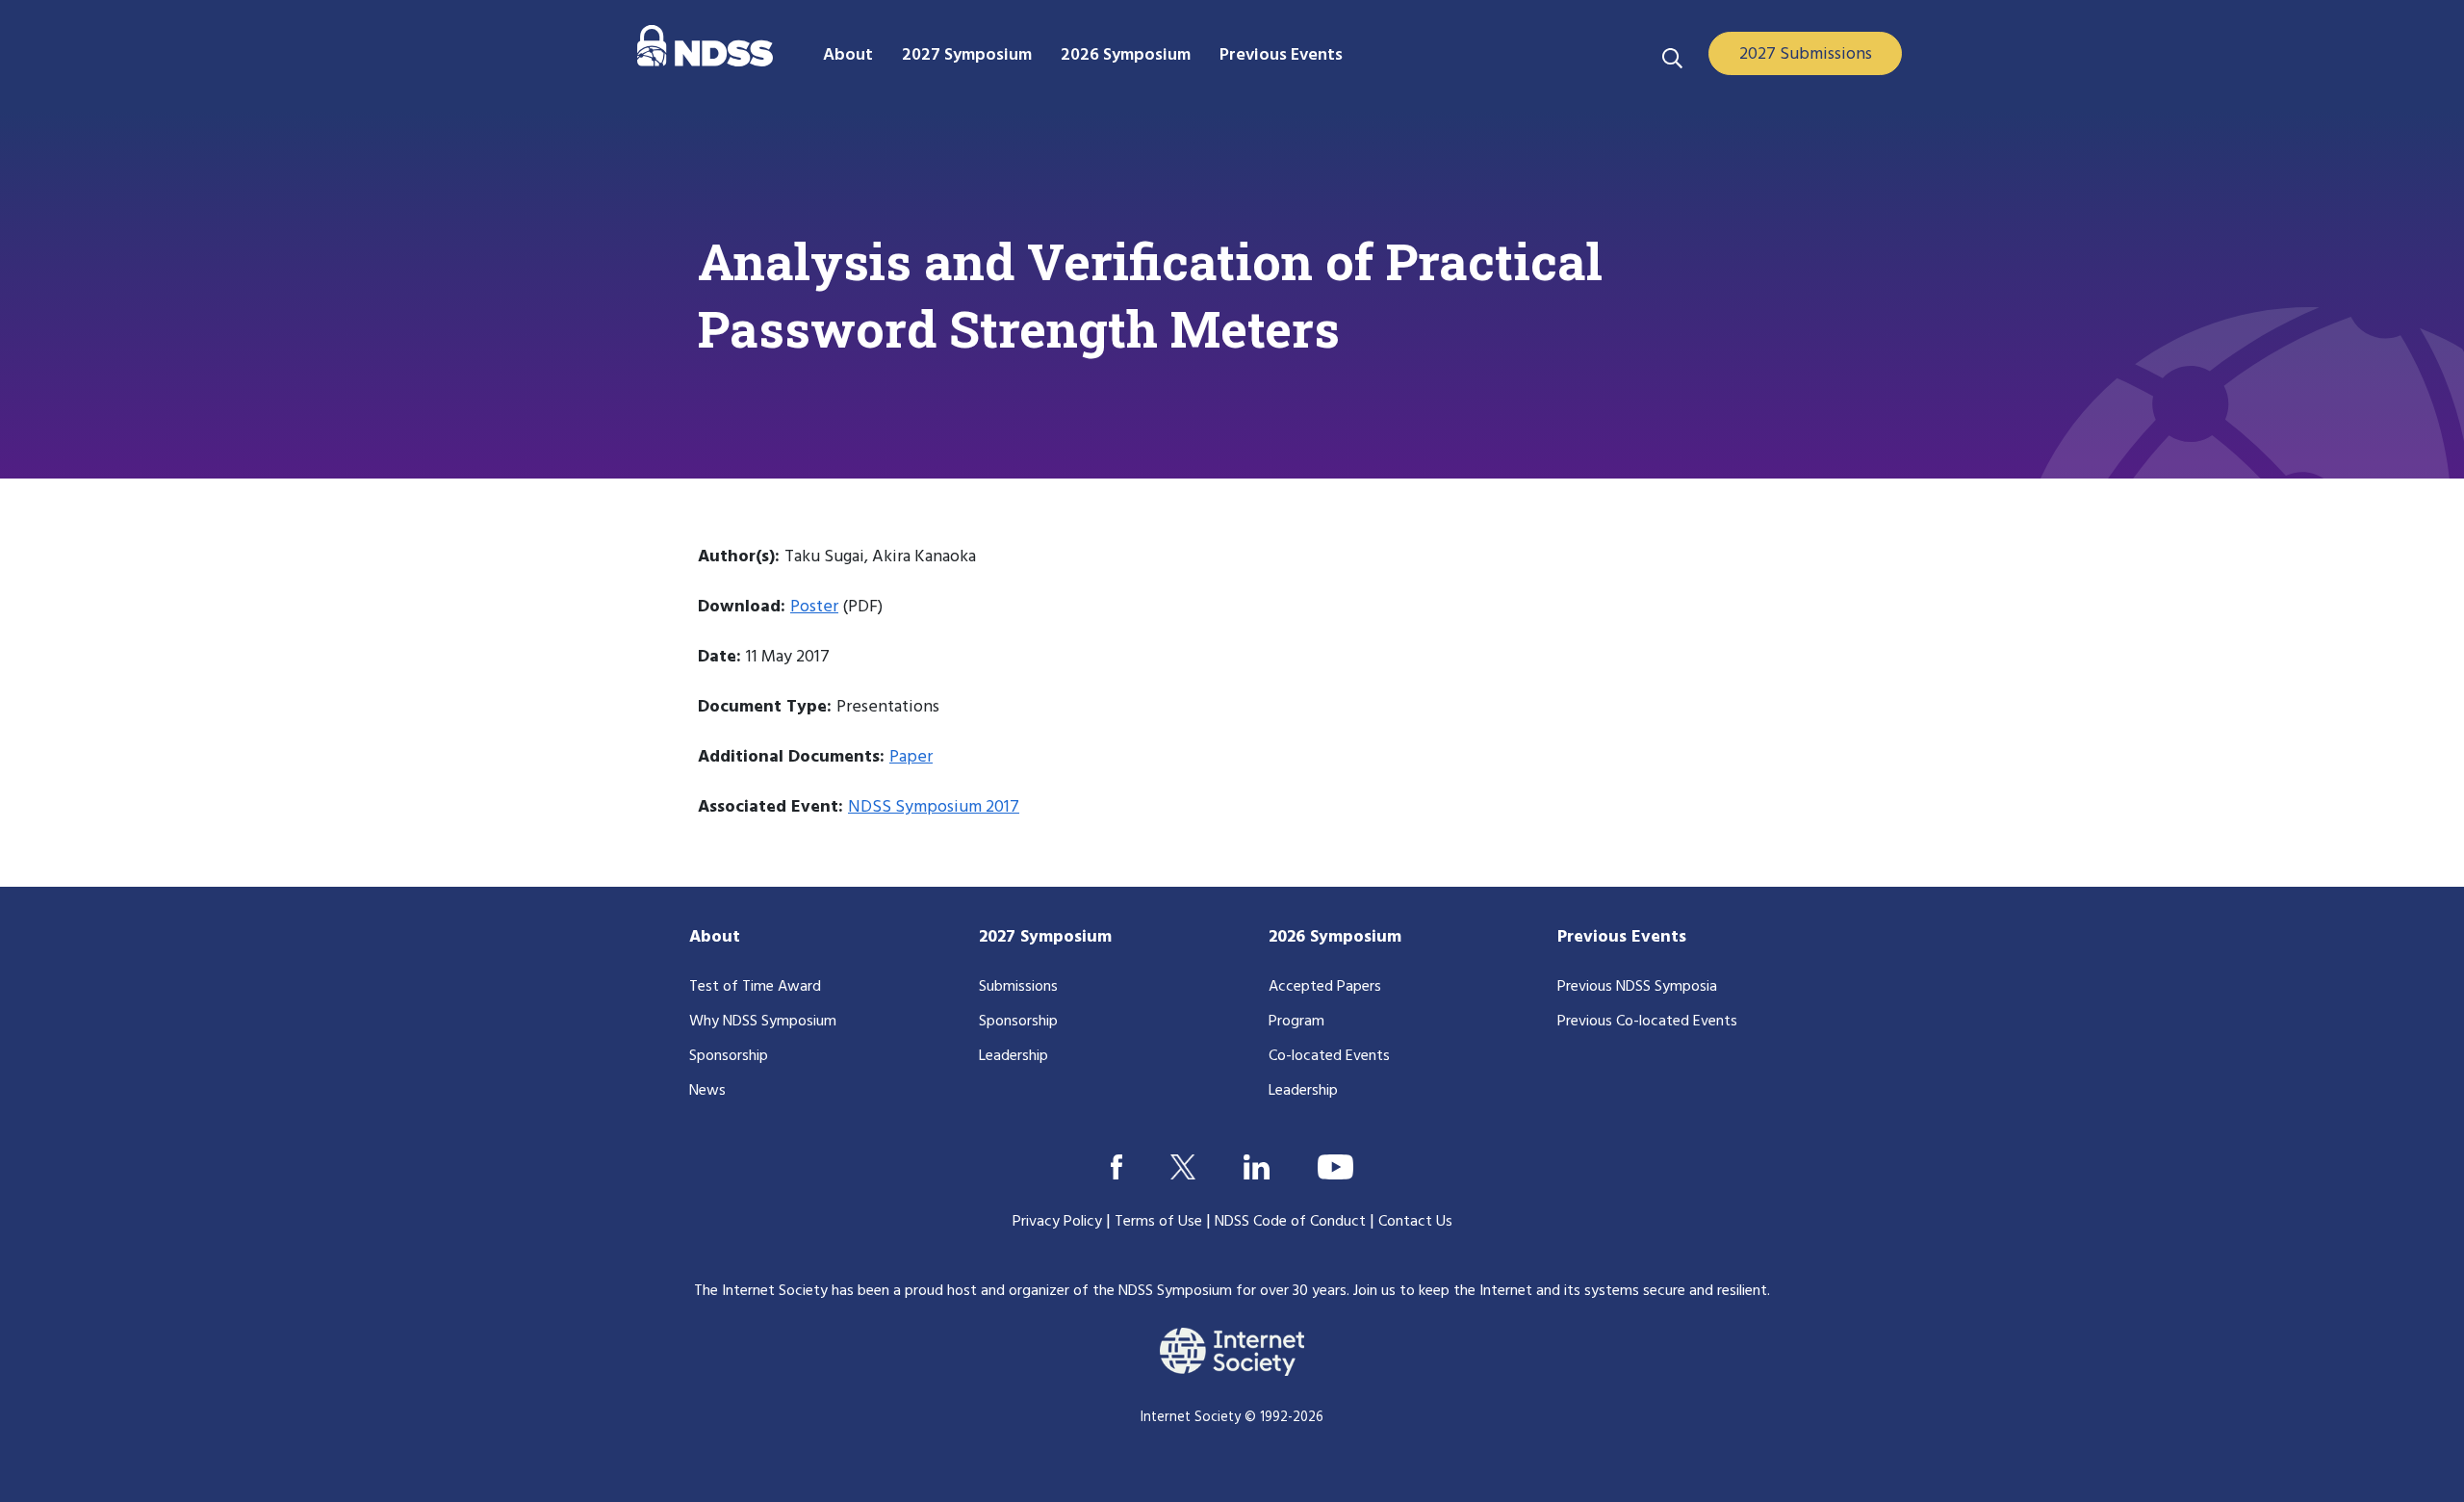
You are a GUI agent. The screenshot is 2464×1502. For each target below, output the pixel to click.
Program (1296, 1022)
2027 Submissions (1806, 54)
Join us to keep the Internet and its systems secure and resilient (1560, 1291)
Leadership (1014, 1056)
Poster (814, 607)
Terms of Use (1158, 1222)
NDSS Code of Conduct (1290, 1222)
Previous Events (1622, 937)
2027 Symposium (1045, 937)
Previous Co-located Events (1647, 1022)
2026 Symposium (1335, 937)
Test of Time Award (755, 987)
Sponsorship (729, 1056)
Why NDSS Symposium (763, 1022)
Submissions (1018, 987)
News (707, 1091)
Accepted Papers (1325, 987)
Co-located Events (1329, 1056)
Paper (911, 757)
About (715, 937)
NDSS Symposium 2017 (934, 807)
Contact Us (1415, 1222)
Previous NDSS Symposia (1637, 987)
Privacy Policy (1057, 1222)
